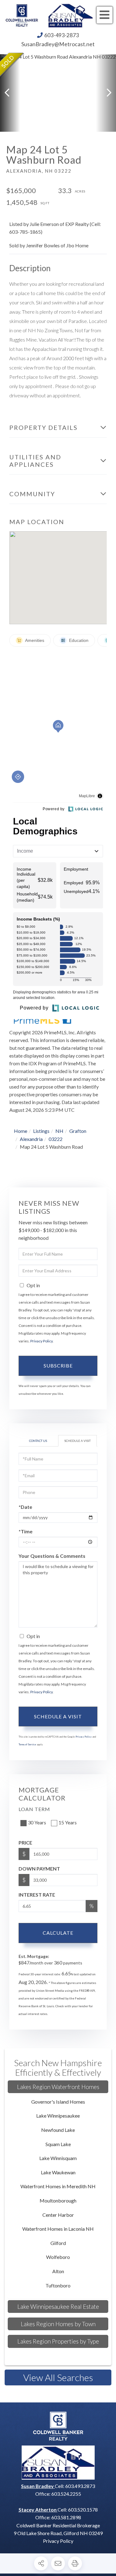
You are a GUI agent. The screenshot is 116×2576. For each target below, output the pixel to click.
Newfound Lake (58, 2130)
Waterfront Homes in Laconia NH (58, 2229)
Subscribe (58, 1365)
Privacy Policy (41, 1341)
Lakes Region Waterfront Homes (58, 2087)
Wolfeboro (58, 2257)
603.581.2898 (66, 2517)
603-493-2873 (62, 35)
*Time (26, 1531)
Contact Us (38, 1441)
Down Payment (39, 1869)
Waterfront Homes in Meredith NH (58, 2186)
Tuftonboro (58, 2285)
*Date (25, 1507)
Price (25, 1843)
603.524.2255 (66, 2494)
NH (59, 1131)
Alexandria (31, 1139)
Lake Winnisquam (58, 2158)
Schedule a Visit (77, 1441)
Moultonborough (58, 2200)
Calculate (58, 1933)
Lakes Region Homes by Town (58, 2324)
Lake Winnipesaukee (58, 2116)
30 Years (37, 1822)
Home (21, 1131)
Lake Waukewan (58, 2172)
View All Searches (58, 2377)
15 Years (68, 1822)
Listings (41, 1131)
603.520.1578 (83, 2510)
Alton (58, 2271)
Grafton (78, 1131)
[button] (10, 93)
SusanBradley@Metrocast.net (58, 44)
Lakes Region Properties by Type (58, 2341)
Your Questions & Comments (52, 1556)
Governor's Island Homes (58, 2102)
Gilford (58, 2243)
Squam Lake (58, 2144)
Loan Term (34, 1809)
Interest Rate (37, 1895)
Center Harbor (58, 2215)
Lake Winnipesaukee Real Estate (58, 2306)
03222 (56, 1139)
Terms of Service (27, 1744)
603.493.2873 (80, 2486)
